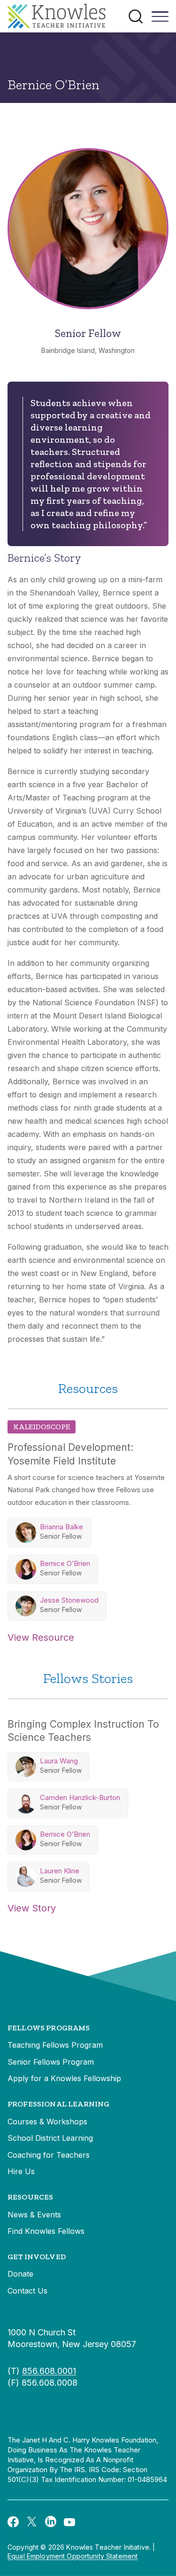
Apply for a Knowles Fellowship (64, 2078)
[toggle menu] (160, 20)
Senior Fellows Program (51, 2062)
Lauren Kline (60, 1871)
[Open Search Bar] (136, 16)
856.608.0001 (49, 2371)
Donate (20, 2274)
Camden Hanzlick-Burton (80, 1797)
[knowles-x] (32, 2521)
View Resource (41, 1637)
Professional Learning (58, 2104)
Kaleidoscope (42, 1427)
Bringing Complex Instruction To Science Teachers (83, 1731)
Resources (30, 2197)
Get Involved (37, 2257)
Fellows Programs (49, 2028)
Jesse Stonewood (69, 1600)
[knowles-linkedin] (51, 2521)
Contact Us (27, 2291)
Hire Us (21, 2171)
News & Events (34, 2215)
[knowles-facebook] (13, 2521)
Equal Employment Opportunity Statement (73, 2556)
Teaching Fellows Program (55, 2045)
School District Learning (50, 2138)
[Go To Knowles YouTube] (69, 2521)
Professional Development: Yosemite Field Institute (70, 1454)
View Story (32, 1908)
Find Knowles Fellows (46, 2231)
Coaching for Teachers (49, 2155)
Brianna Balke (61, 1527)
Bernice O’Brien (65, 1563)
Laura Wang (59, 1761)
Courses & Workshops (47, 2122)
